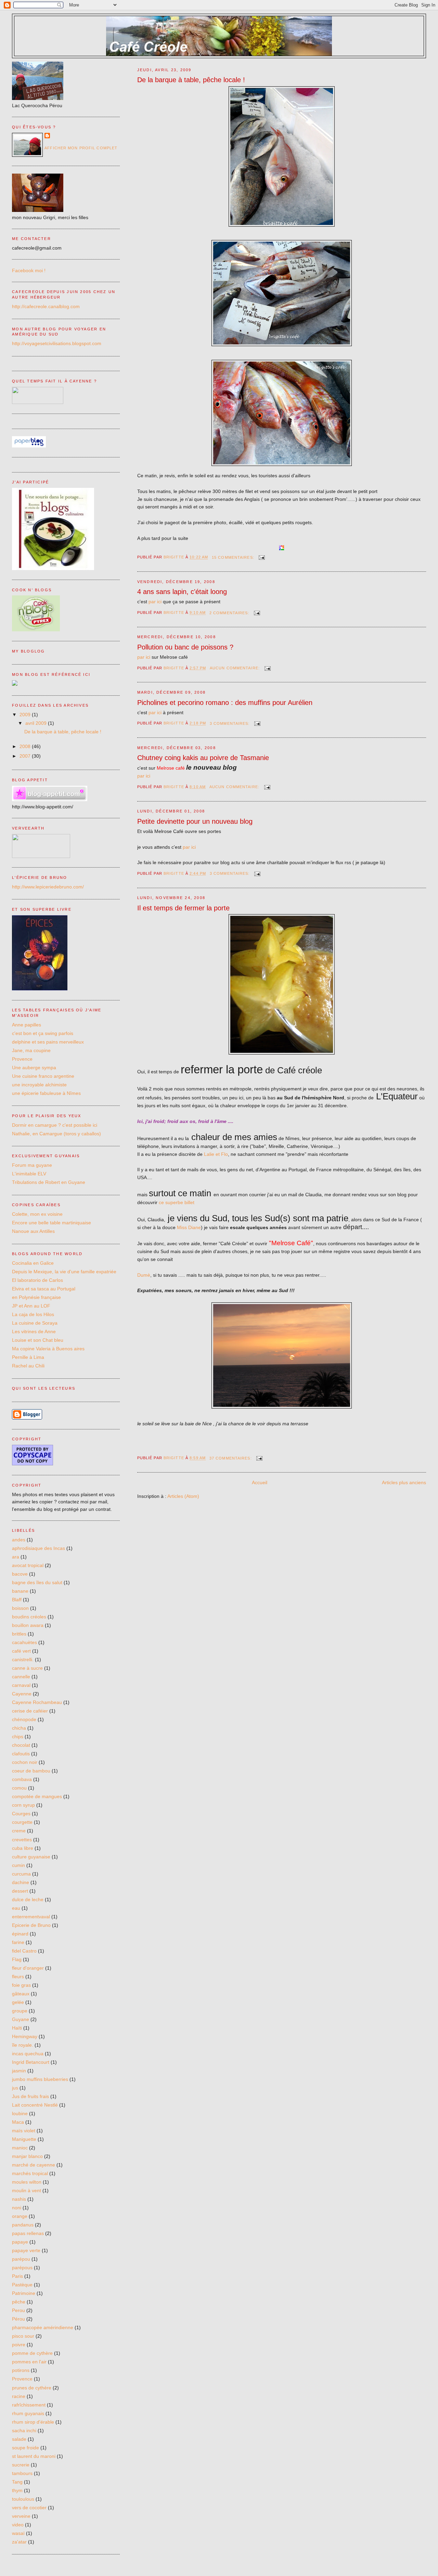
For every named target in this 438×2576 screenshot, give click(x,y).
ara (16, 1557)
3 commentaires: (230, 723)
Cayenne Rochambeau (37, 1702)
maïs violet (24, 2131)
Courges (21, 1814)
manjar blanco (27, 2156)
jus (15, 2088)
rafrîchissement (29, 2405)
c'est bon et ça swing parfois (43, 1033)
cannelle (21, 1677)
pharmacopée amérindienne (43, 2327)
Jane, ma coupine (31, 1050)
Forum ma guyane (32, 1165)
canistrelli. (23, 1659)
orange (20, 2216)
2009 (26, 715)
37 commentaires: (231, 1458)
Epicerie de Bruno (31, 1925)
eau (16, 1908)
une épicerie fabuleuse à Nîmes (46, 1093)
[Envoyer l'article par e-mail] (262, 557)
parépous (22, 2268)
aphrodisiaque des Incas (38, 1548)
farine (18, 1942)
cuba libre (23, 1848)
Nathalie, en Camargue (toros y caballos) (56, 1134)
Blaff (17, 1600)
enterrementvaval (31, 1917)
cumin (18, 1865)
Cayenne (22, 1694)
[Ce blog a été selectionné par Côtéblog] (15, 684)
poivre (19, 2345)
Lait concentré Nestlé (35, 2105)
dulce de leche (28, 1899)
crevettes (22, 1840)
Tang (17, 2482)
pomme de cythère (32, 2353)
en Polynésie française (36, 1297)
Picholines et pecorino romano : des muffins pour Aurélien (225, 703)
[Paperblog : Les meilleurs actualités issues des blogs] (29, 446)
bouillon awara (28, 1625)
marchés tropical (30, 2173)
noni (17, 2208)
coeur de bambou (31, 1771)
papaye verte (26, 2250)
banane (20, 1591)
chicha (19, 1728)
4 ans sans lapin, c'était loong (182, 592)
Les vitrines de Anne (34, 1331)
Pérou (18, 2319)
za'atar (19, 2542)
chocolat (21, 1745)
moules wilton (27, 2182)
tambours (22, 2473)
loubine (20, 2113)
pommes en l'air (29, 2362)
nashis (19, 2199)
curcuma (21, 1874)
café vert (21, 1651)
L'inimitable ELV (29, 1174)
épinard (20, 1934)
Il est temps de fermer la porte (183, 908)
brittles (19, 1634)
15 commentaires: (234, 557)
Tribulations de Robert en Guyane (49, 1182)
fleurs (18, 1977)
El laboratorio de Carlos (37, 1280)
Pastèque (22, 2285)
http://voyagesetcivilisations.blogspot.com (57, 343)
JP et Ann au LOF (31, 1306)
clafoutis (21, 1754)
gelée (18, 2002)
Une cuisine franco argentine (43, 1076)
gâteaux (21, 1994)
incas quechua (28, 2054)
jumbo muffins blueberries (40, 2079)
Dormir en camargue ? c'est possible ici (55, 1125)
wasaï (18, 2533)
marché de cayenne (34, 2165)
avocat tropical (28, 1565)
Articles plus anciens (404, 1482)
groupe (20, 2011)
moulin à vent (27, 2190)
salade (19, 2439)
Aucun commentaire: (235, 668)
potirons (21, 2370)
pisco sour (23, 2336)
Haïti (17, 2028)
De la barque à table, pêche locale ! (191, 80)
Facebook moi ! (29, 270)
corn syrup (23, 1805)
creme (19, 1831)
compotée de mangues (37, 1796)
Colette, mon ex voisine (37, 1214)
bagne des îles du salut (37, 1582)
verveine (21, 2516)
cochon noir (25, 1762)
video (18, 2525)
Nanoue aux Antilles (33, 1231)
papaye (20, 2242)
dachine (21, 1882)
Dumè (144, 1275)
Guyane (21, 2019)
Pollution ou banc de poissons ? (185, 647)
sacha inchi (24, 2430)
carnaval (21, 1685)
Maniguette (24, 2139)
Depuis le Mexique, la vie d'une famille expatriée (64, 1272)
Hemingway (25, 2036)
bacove (20, 1574)
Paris (17, 2276)
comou (19, 1788)
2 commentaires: (230, 613)
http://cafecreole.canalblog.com (46, 306)
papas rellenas (28, 2233)
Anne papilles (27, 1025)
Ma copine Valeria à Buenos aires (48, 1349)
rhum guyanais (28, 2413)
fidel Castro (24, 1951)
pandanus (23, 2225)
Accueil (260, 1482)
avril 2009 (37, 723)
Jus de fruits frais (30, 2096)
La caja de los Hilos (33, 1314)
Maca (18, 2122)
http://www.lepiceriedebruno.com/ (48, 887)
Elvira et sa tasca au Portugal (44, 1289)
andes (19, 1540)
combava (22, 1779)
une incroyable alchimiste (39, 1085)
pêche (19, 2302)
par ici (155, 602)
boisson (20, 1608)
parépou (21, 2259)
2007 (26, 756)
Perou (18, 2310)
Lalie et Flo (216, 1154)
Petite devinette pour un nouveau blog (195, 821)
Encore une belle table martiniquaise (51, 1223)
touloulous (23, 2499)
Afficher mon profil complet (81, 148)
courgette (22, 1822)
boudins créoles (29, 1617)
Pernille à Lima (28, 1357)
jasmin (19, 2071)
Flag (17, 1959)
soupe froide (25, 2448)
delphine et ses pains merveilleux (48, 1042)
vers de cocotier (29, 2508)
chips (18, 1737)
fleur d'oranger (28, 1968)
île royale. (23, 2045)
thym (17, 2490)
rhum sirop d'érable (33, 2422)
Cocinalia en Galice (33, 1263)
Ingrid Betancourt (31, 2062)
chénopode (24, 1719)
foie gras (21, 1985)
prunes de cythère (32, 2388)
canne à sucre (27, 1668)
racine (19, 2396)
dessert (20, 1891)
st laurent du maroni (34, 2456)
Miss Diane (189, 1227)
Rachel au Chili (28, 1366)
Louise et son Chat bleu (38, 1340)
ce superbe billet (177, 1202)
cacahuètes (24, 1642)
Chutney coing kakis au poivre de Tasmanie (203, 758)
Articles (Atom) (183, 1496)
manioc (20, 2148)
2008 (26, 746)
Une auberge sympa (34, 1068)
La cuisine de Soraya (35, 1323)
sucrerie (21, 2465)
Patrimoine (24, 2293)
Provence (22, 1059)
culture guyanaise (31, 1857)
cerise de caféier (30, 1711)
